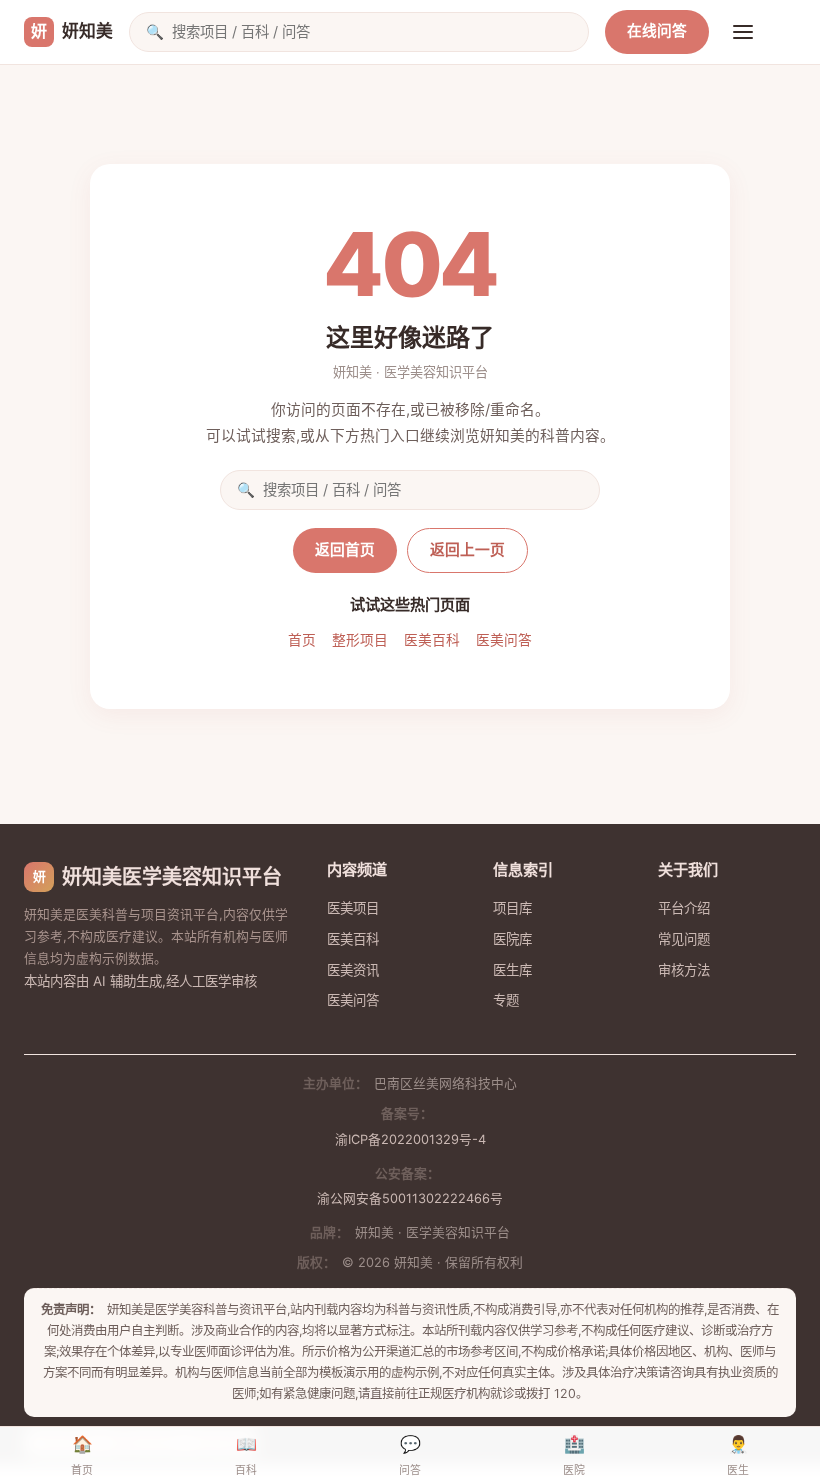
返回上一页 (467, 550)
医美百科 (432, 640)
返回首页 (345, 550)
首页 (302, 640)
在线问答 (657, 31)
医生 (738, 1455)
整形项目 (360, 640)
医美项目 (353, 908)
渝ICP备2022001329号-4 (410, 1139)
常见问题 (684, 939)
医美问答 (504, 640)
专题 (506, 1000)
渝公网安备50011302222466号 (410, 1198)
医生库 (512, 970)
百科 (246, 1455)
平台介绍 (684, 908)
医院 (574, 1455)
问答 (410, 1455)
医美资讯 (353, 970)
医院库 (512, 939)
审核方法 (684, 970)
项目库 (512, 908)
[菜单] (743, 32)
